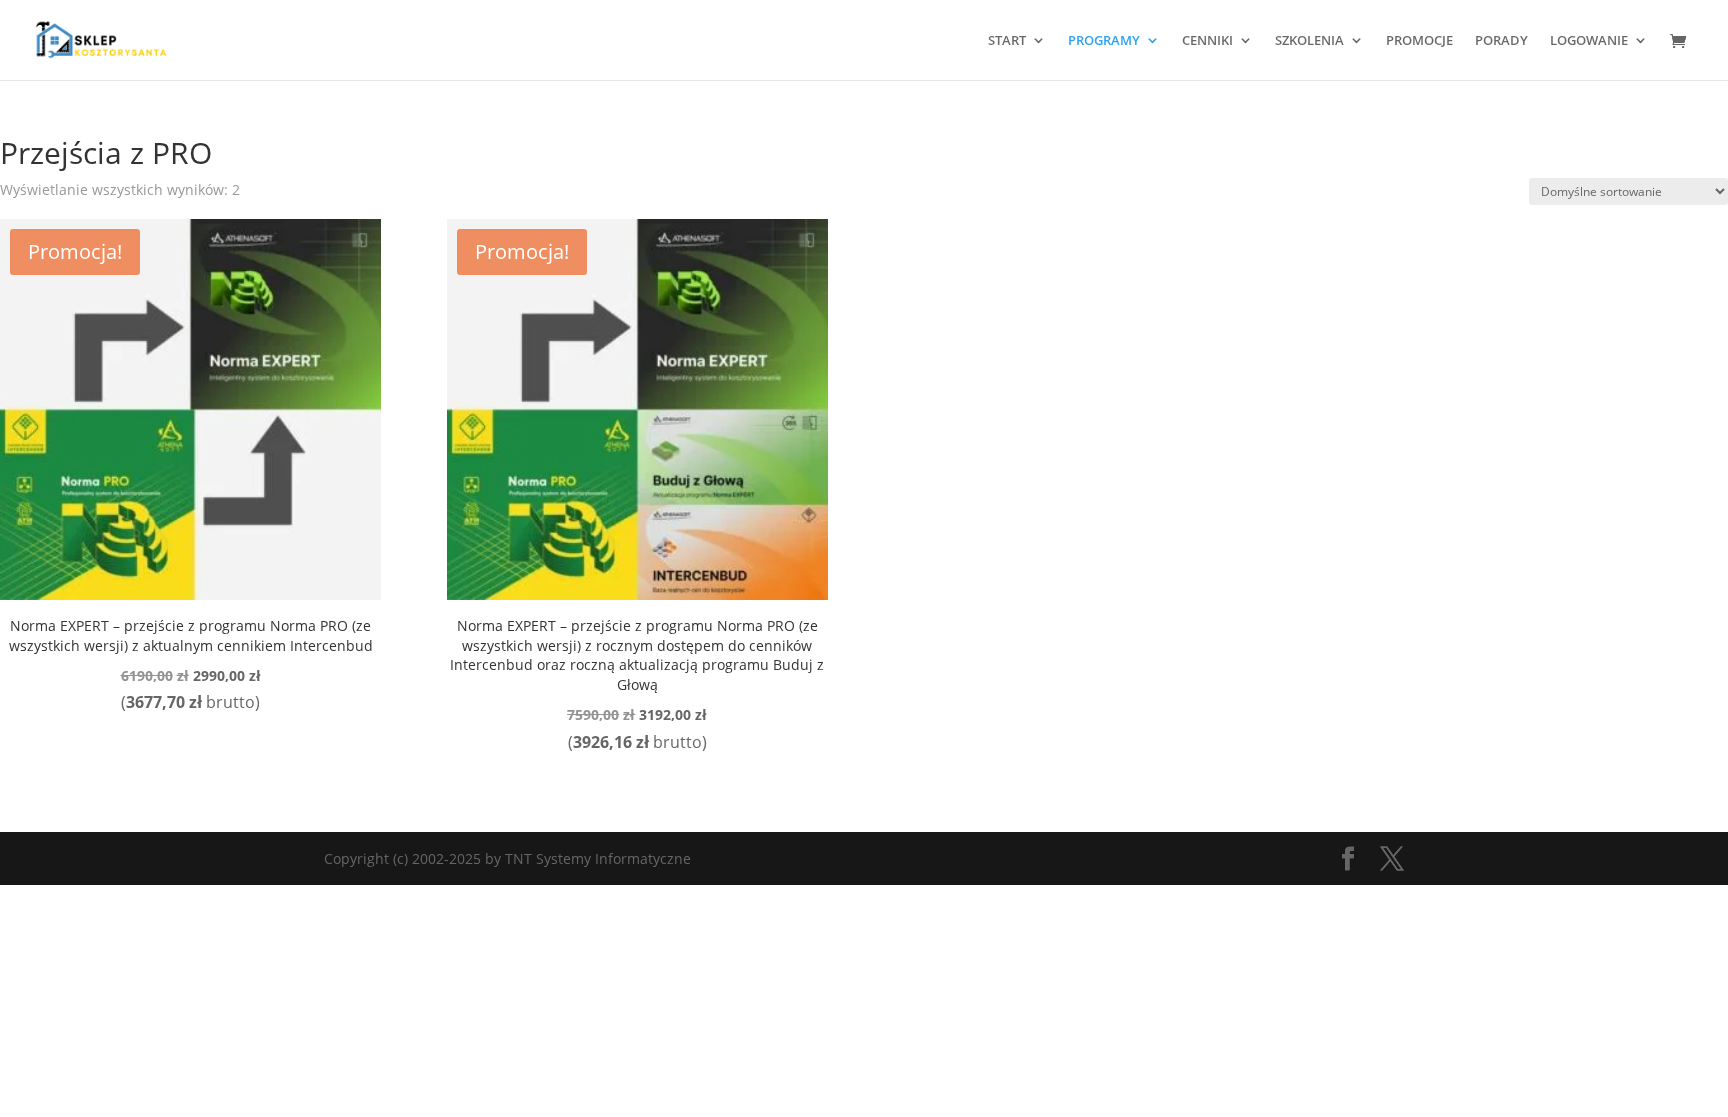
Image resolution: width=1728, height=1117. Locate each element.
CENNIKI (1207, 41)
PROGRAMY (1104, 41)
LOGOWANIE (1589, 41)
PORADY (1501, 41)
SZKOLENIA (1309, 41)
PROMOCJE (1419, 41)
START (1007, 41)
